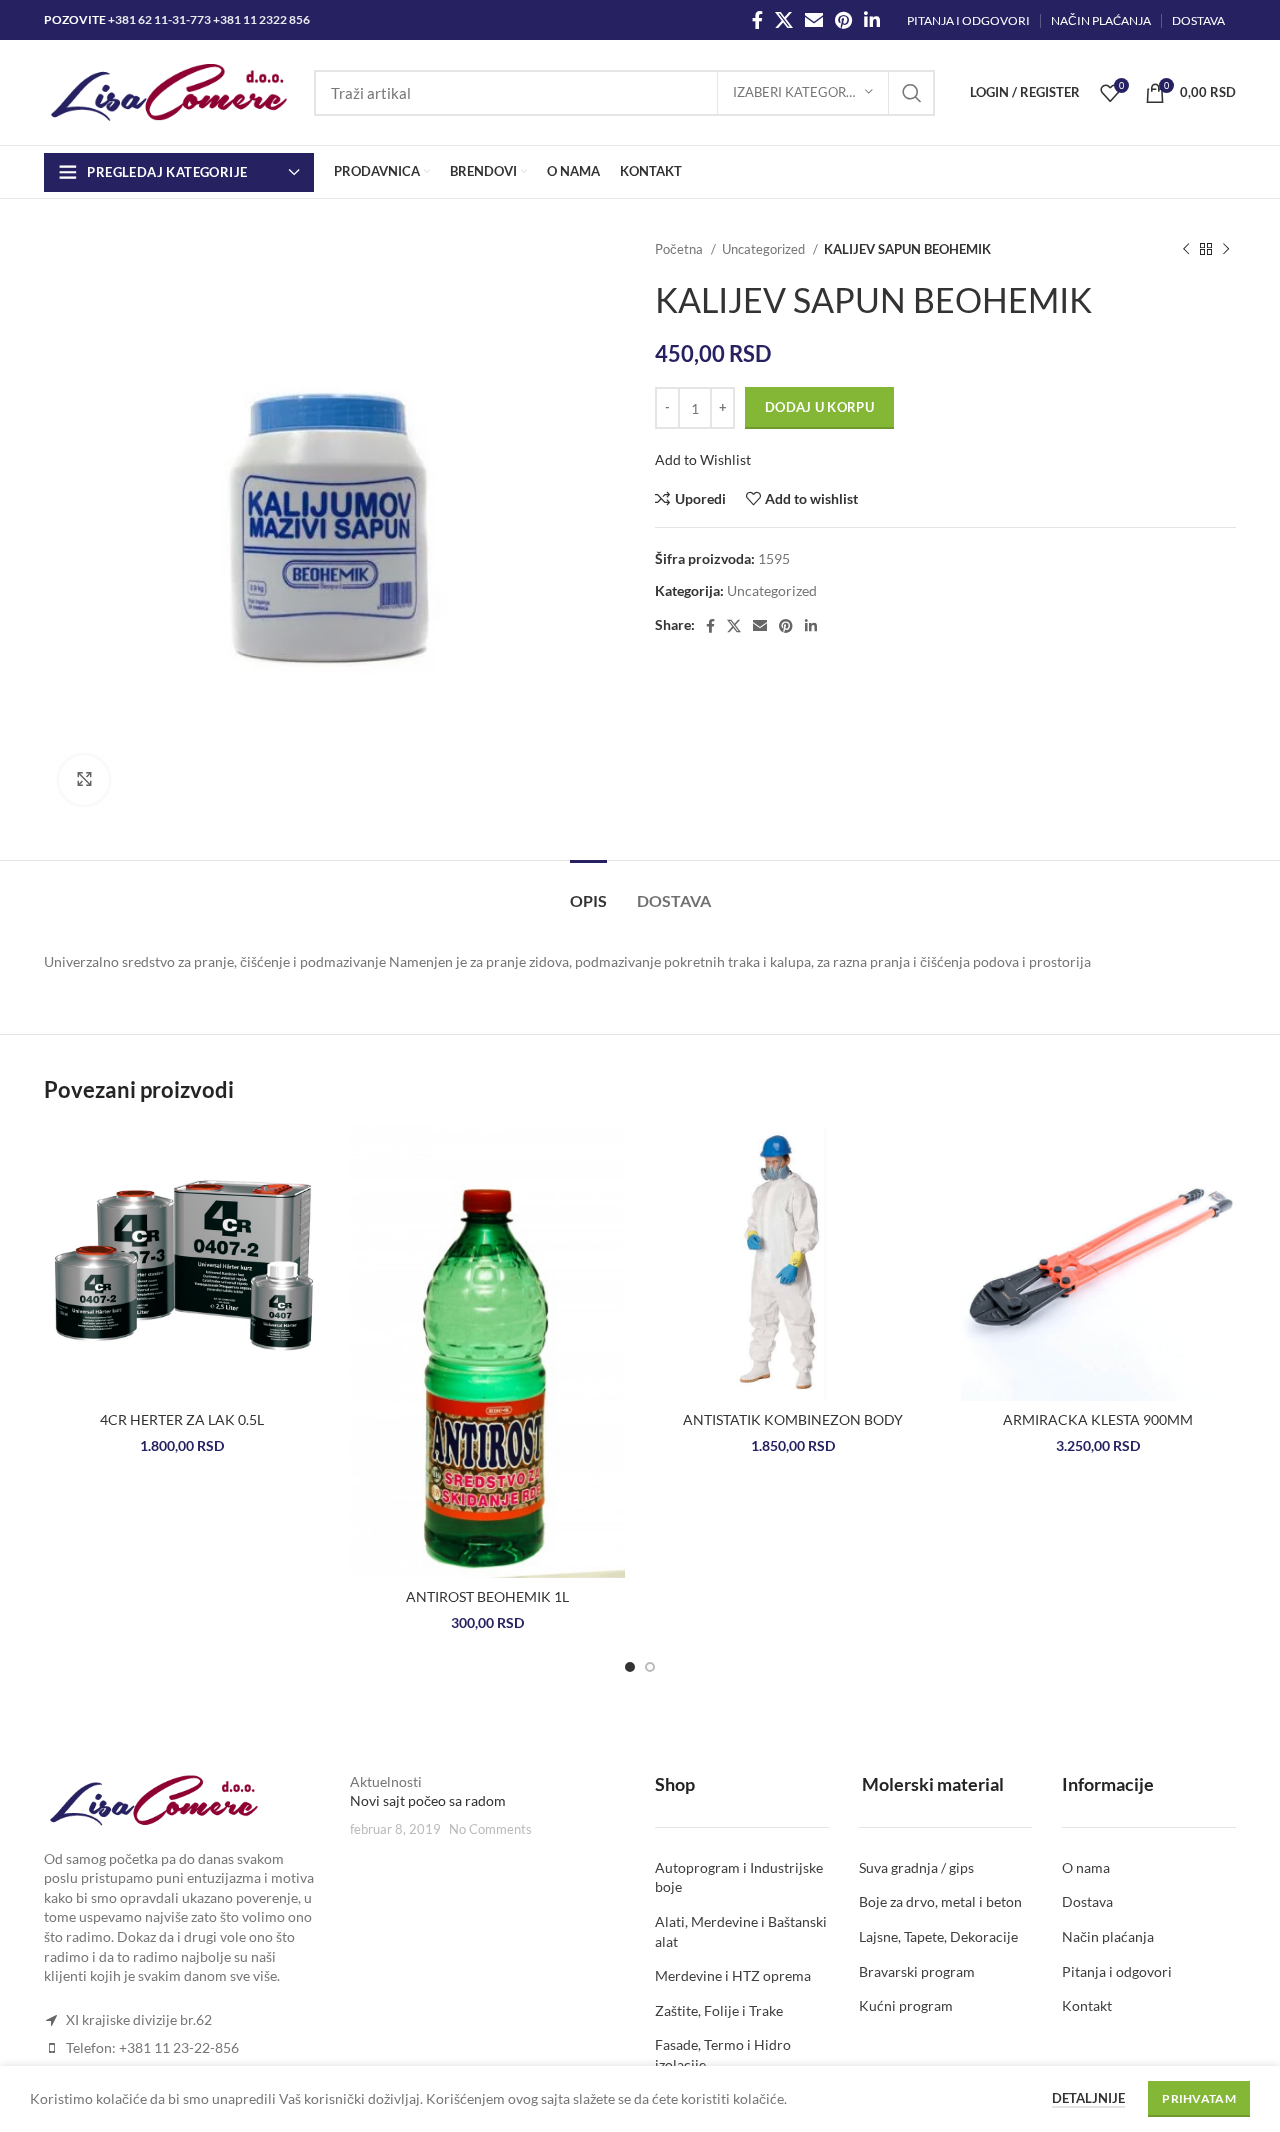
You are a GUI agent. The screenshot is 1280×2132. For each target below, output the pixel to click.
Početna (680, 249)
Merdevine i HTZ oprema (733, 1976)
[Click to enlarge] (84, 780)
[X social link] (784, 20)
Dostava (1087, 1902)
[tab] (588, 890)
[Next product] (1226, 250)
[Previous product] (1186, 250)
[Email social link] (814, 20)
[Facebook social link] (757, 20)
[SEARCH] (912, 93)
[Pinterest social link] (843, 20)
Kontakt (1087, 2006)
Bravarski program (917, 1971)
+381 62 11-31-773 (159, 19)
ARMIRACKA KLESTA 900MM (1098, 1419)
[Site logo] (169, 90)
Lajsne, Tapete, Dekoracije (938, 1936)
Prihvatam (1199, 2098)
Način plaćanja (1108, 1936)
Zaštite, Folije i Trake (719, 2010)
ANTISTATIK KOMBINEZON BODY (793, 1419)
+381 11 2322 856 (261, 19)
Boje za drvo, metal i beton (940, 1902)
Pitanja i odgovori (1117, 1971)
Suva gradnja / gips (916, 1867)
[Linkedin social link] (872, 20)
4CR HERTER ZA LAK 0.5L (182, 1419)
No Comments (490, 1829)
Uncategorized (765, 249)
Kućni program (906, 2006)
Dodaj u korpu (819, 407)
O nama (1086, 1867)
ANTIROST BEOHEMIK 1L (487, 1596)
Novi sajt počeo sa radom (428, 1801)
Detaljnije (1088, 2098)
